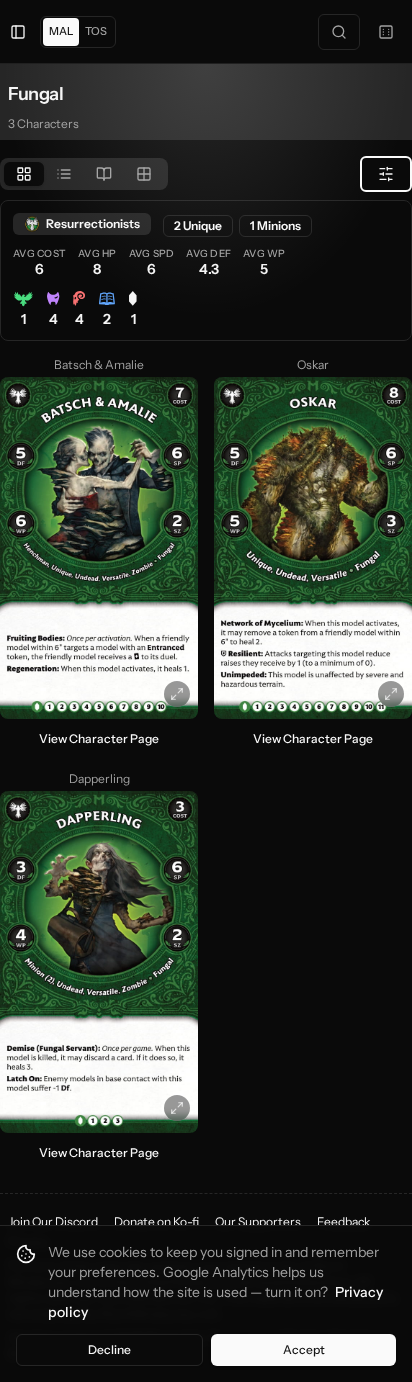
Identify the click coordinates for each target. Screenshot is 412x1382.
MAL (61, 31)
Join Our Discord (53, 1221)
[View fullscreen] (177, 694)
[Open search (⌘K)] (339, 32)
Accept (304, 1349)
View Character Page (99, 738)
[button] (99, 548)
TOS (96, 31)
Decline (109, 1349)
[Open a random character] (386, 32)
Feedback (343, 1221)
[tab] (24, 174)
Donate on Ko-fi (156, 1221)
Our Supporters (258, 1221)
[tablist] (84, 174)
